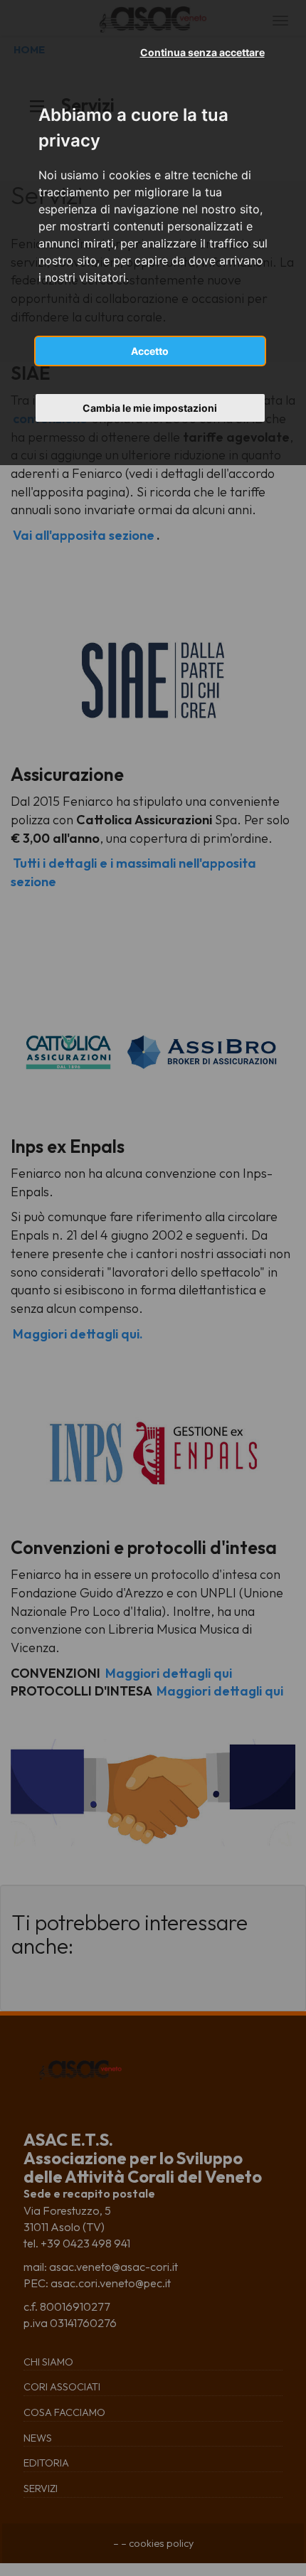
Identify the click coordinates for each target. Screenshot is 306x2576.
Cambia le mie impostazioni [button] (150, 408)
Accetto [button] (150, 351)
